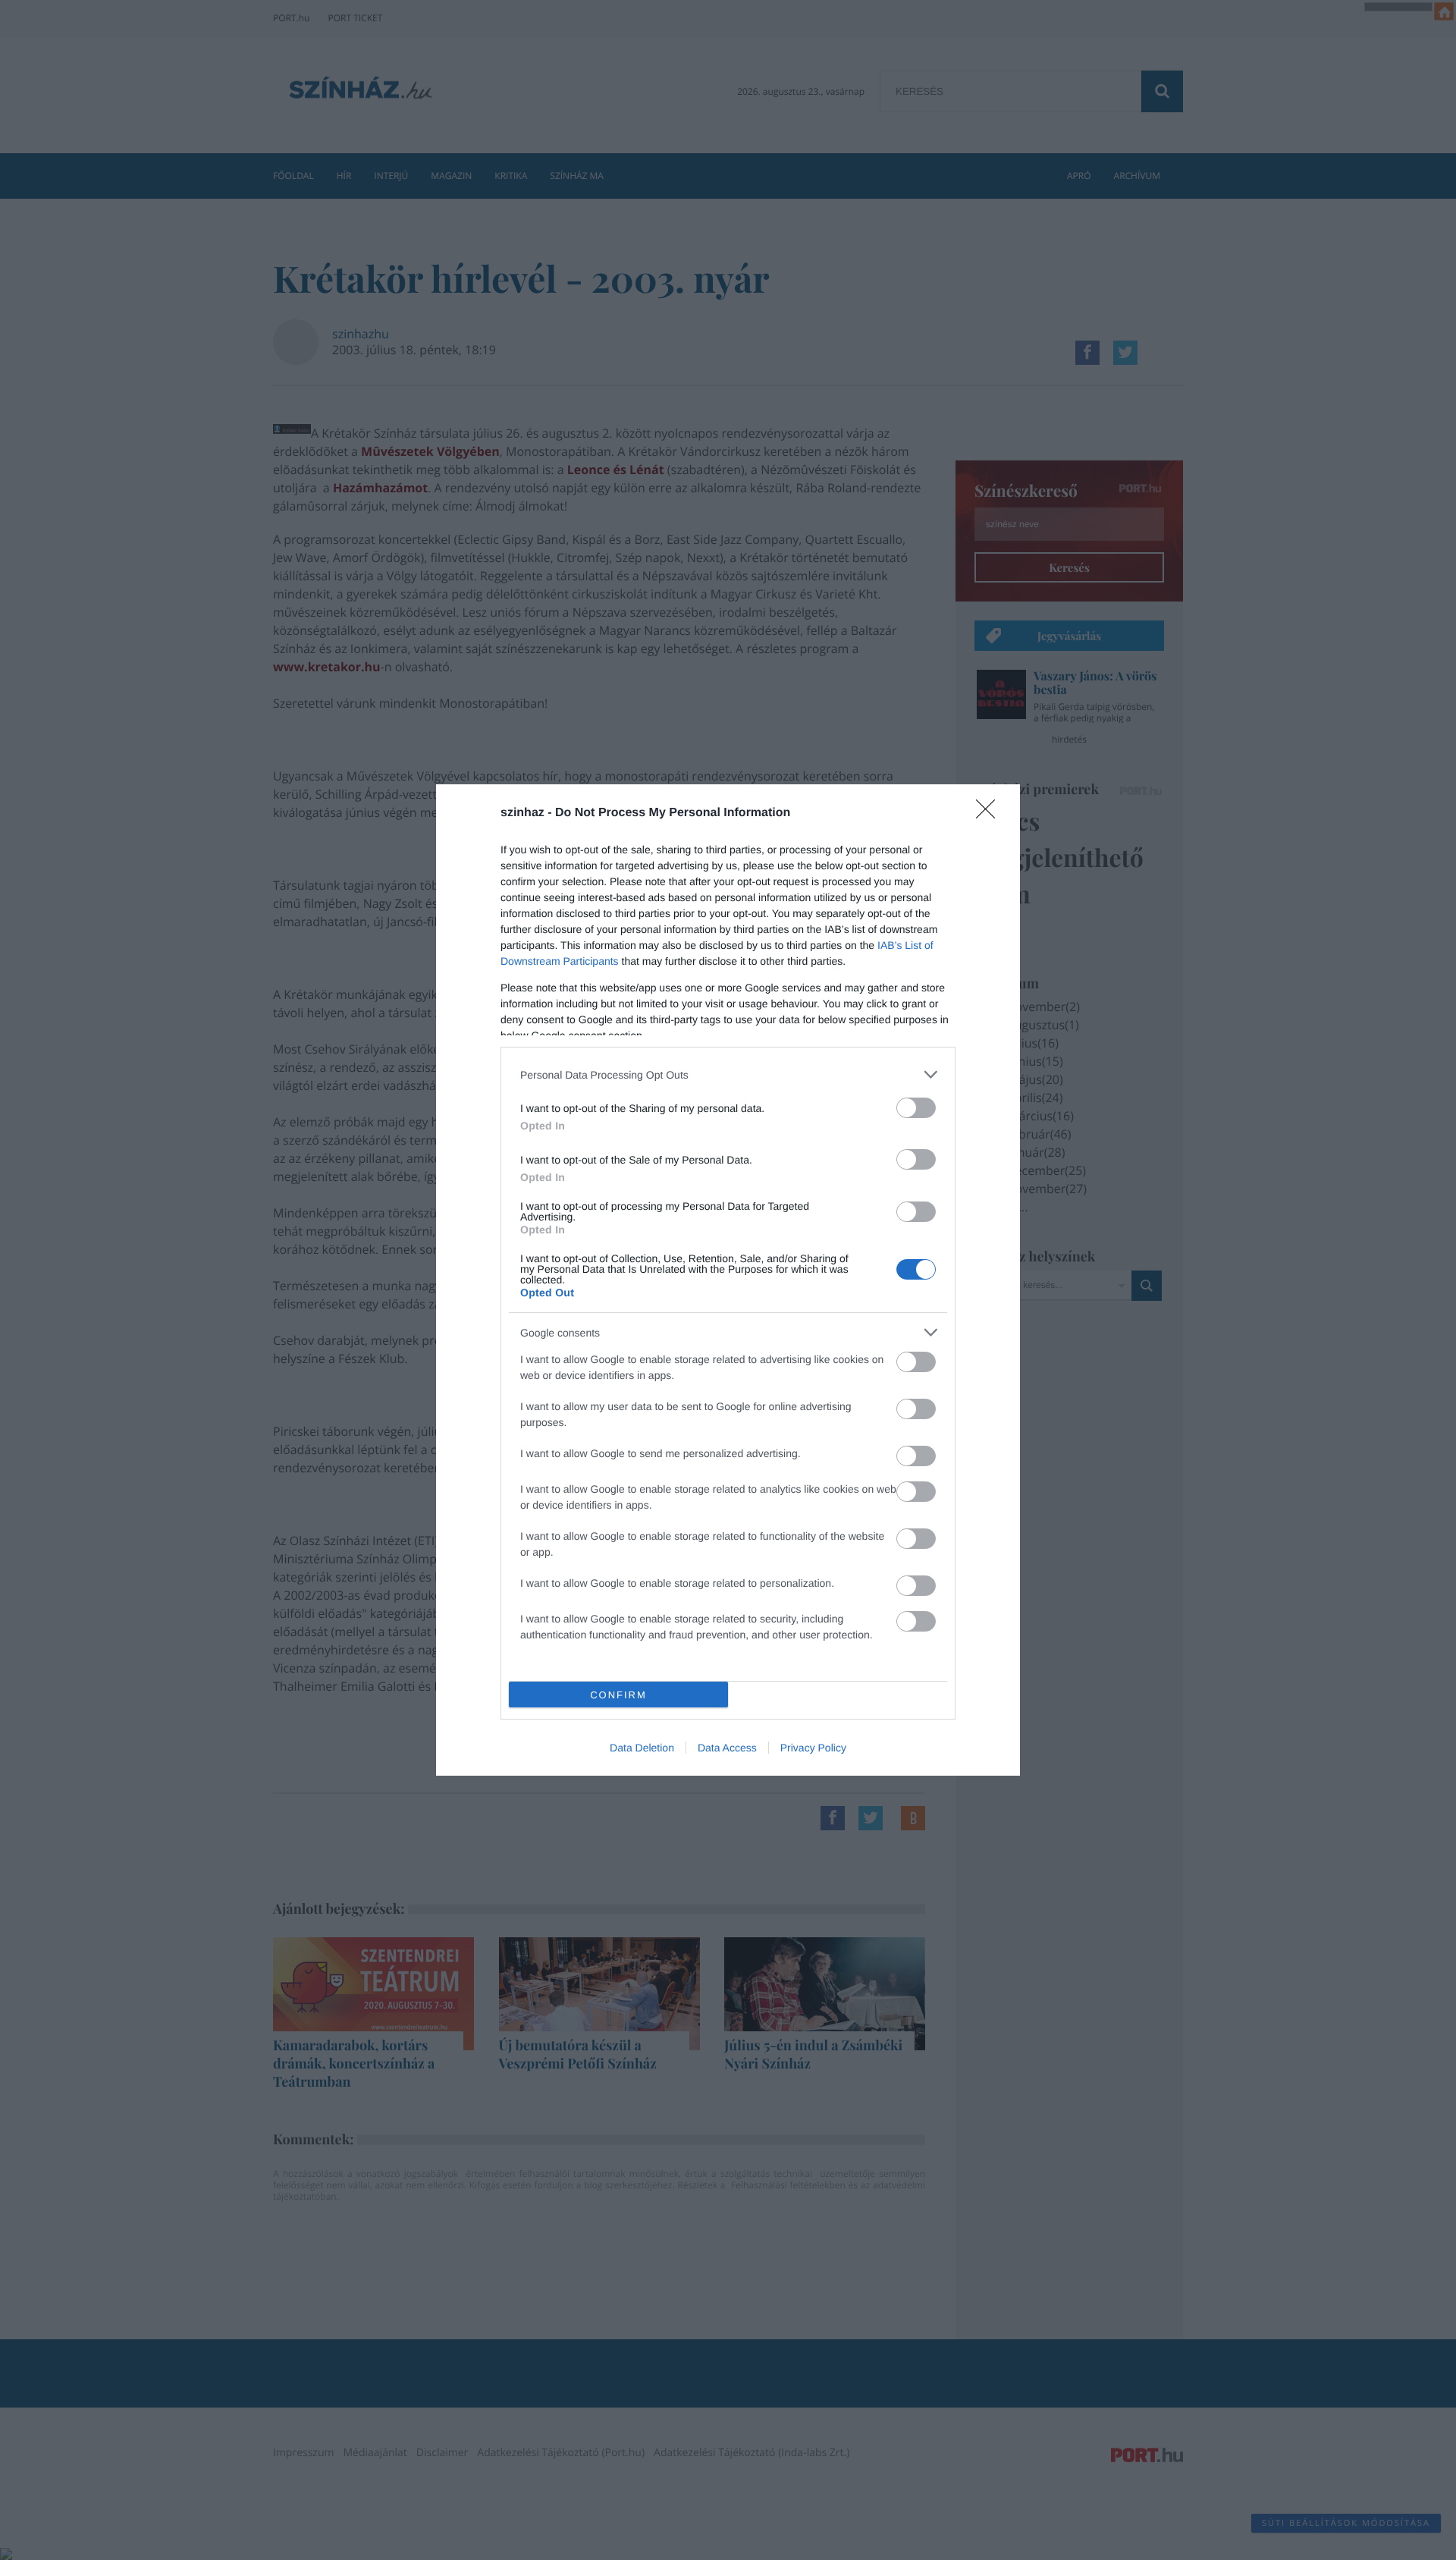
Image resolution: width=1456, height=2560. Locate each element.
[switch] (916, 1108)
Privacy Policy (813, 1748)
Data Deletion (642, 1748)
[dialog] (728, 1280)
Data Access (727, 1748)
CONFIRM (618, 1695)
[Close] (990, 814)
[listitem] (728, 1074)
